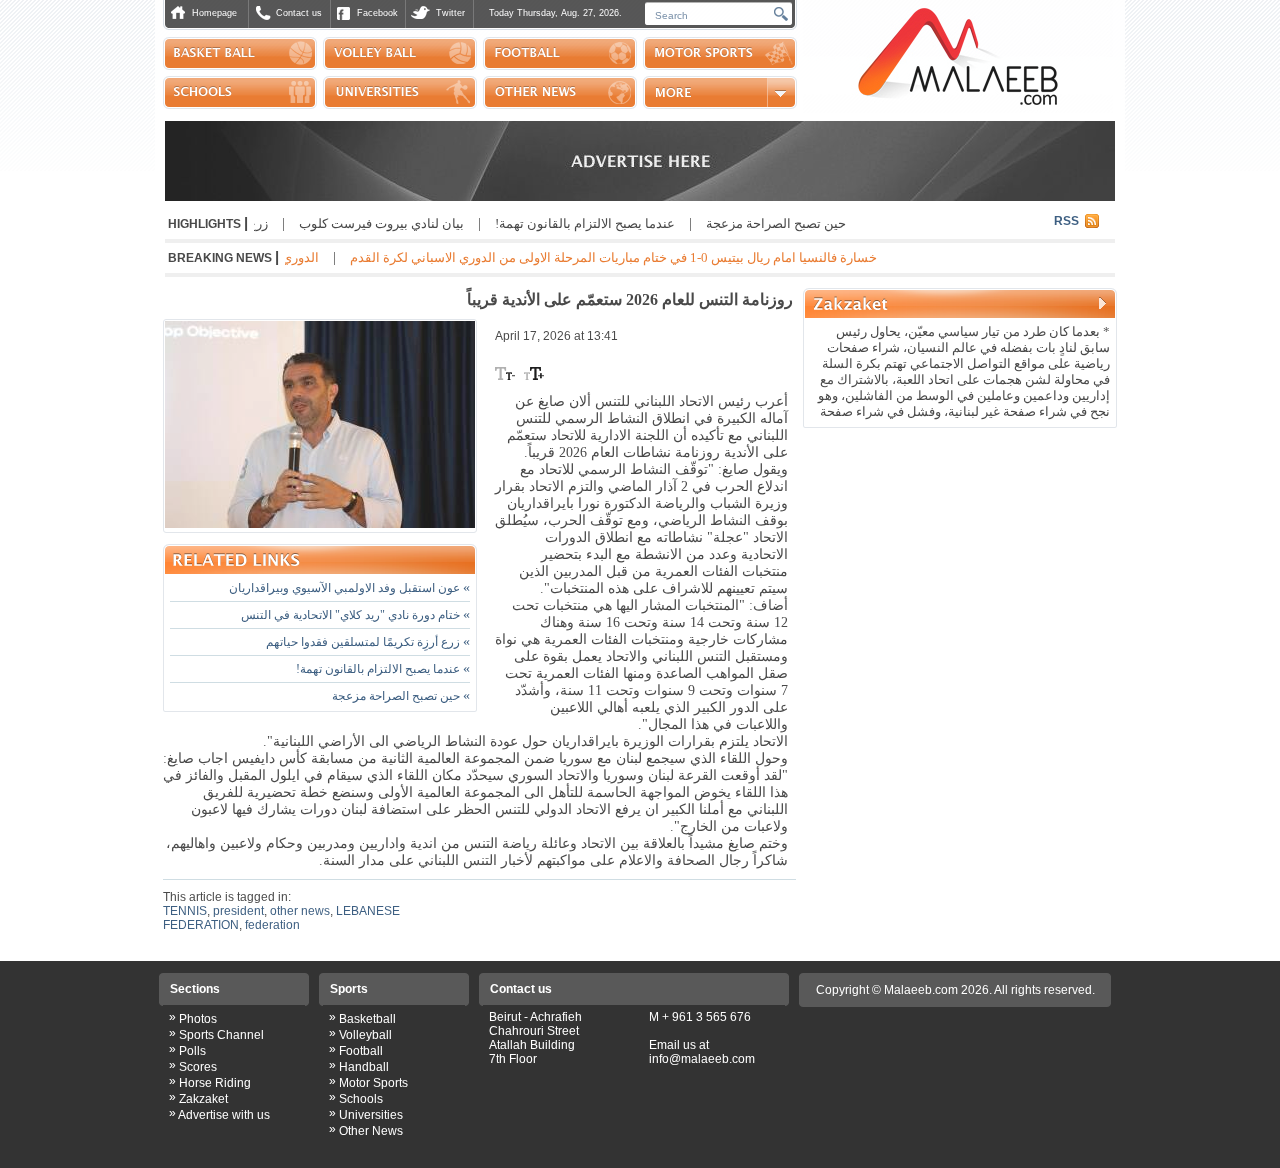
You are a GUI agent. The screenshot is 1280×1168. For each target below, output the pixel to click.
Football (361, 1051)
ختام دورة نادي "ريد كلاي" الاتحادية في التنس (355, 615)
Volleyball (365, 1035)
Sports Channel (221, 1035)
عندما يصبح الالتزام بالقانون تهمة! (613, 223)
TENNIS (185, 911)
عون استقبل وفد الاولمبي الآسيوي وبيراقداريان (349, 588)
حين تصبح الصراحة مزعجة (804, 223)
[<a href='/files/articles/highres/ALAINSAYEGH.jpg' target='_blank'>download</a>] (320, 426)
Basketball (367, 1019)
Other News (371, 1131)
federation (272, 925)
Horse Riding (215, 1083)
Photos (198, 1019)
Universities (371, 1115)
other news (300, 911)
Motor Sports (373, 1083)
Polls (192, 1051)
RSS (1066, 221)
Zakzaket (203, 1099)
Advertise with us (224, 1115)
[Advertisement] (960, 564)
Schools (361, 1099)
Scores (198, 1067)
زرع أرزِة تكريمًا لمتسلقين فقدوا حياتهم (368, 642)
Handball (364, 1067)
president (238, 911)
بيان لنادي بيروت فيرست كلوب (409, 223)
